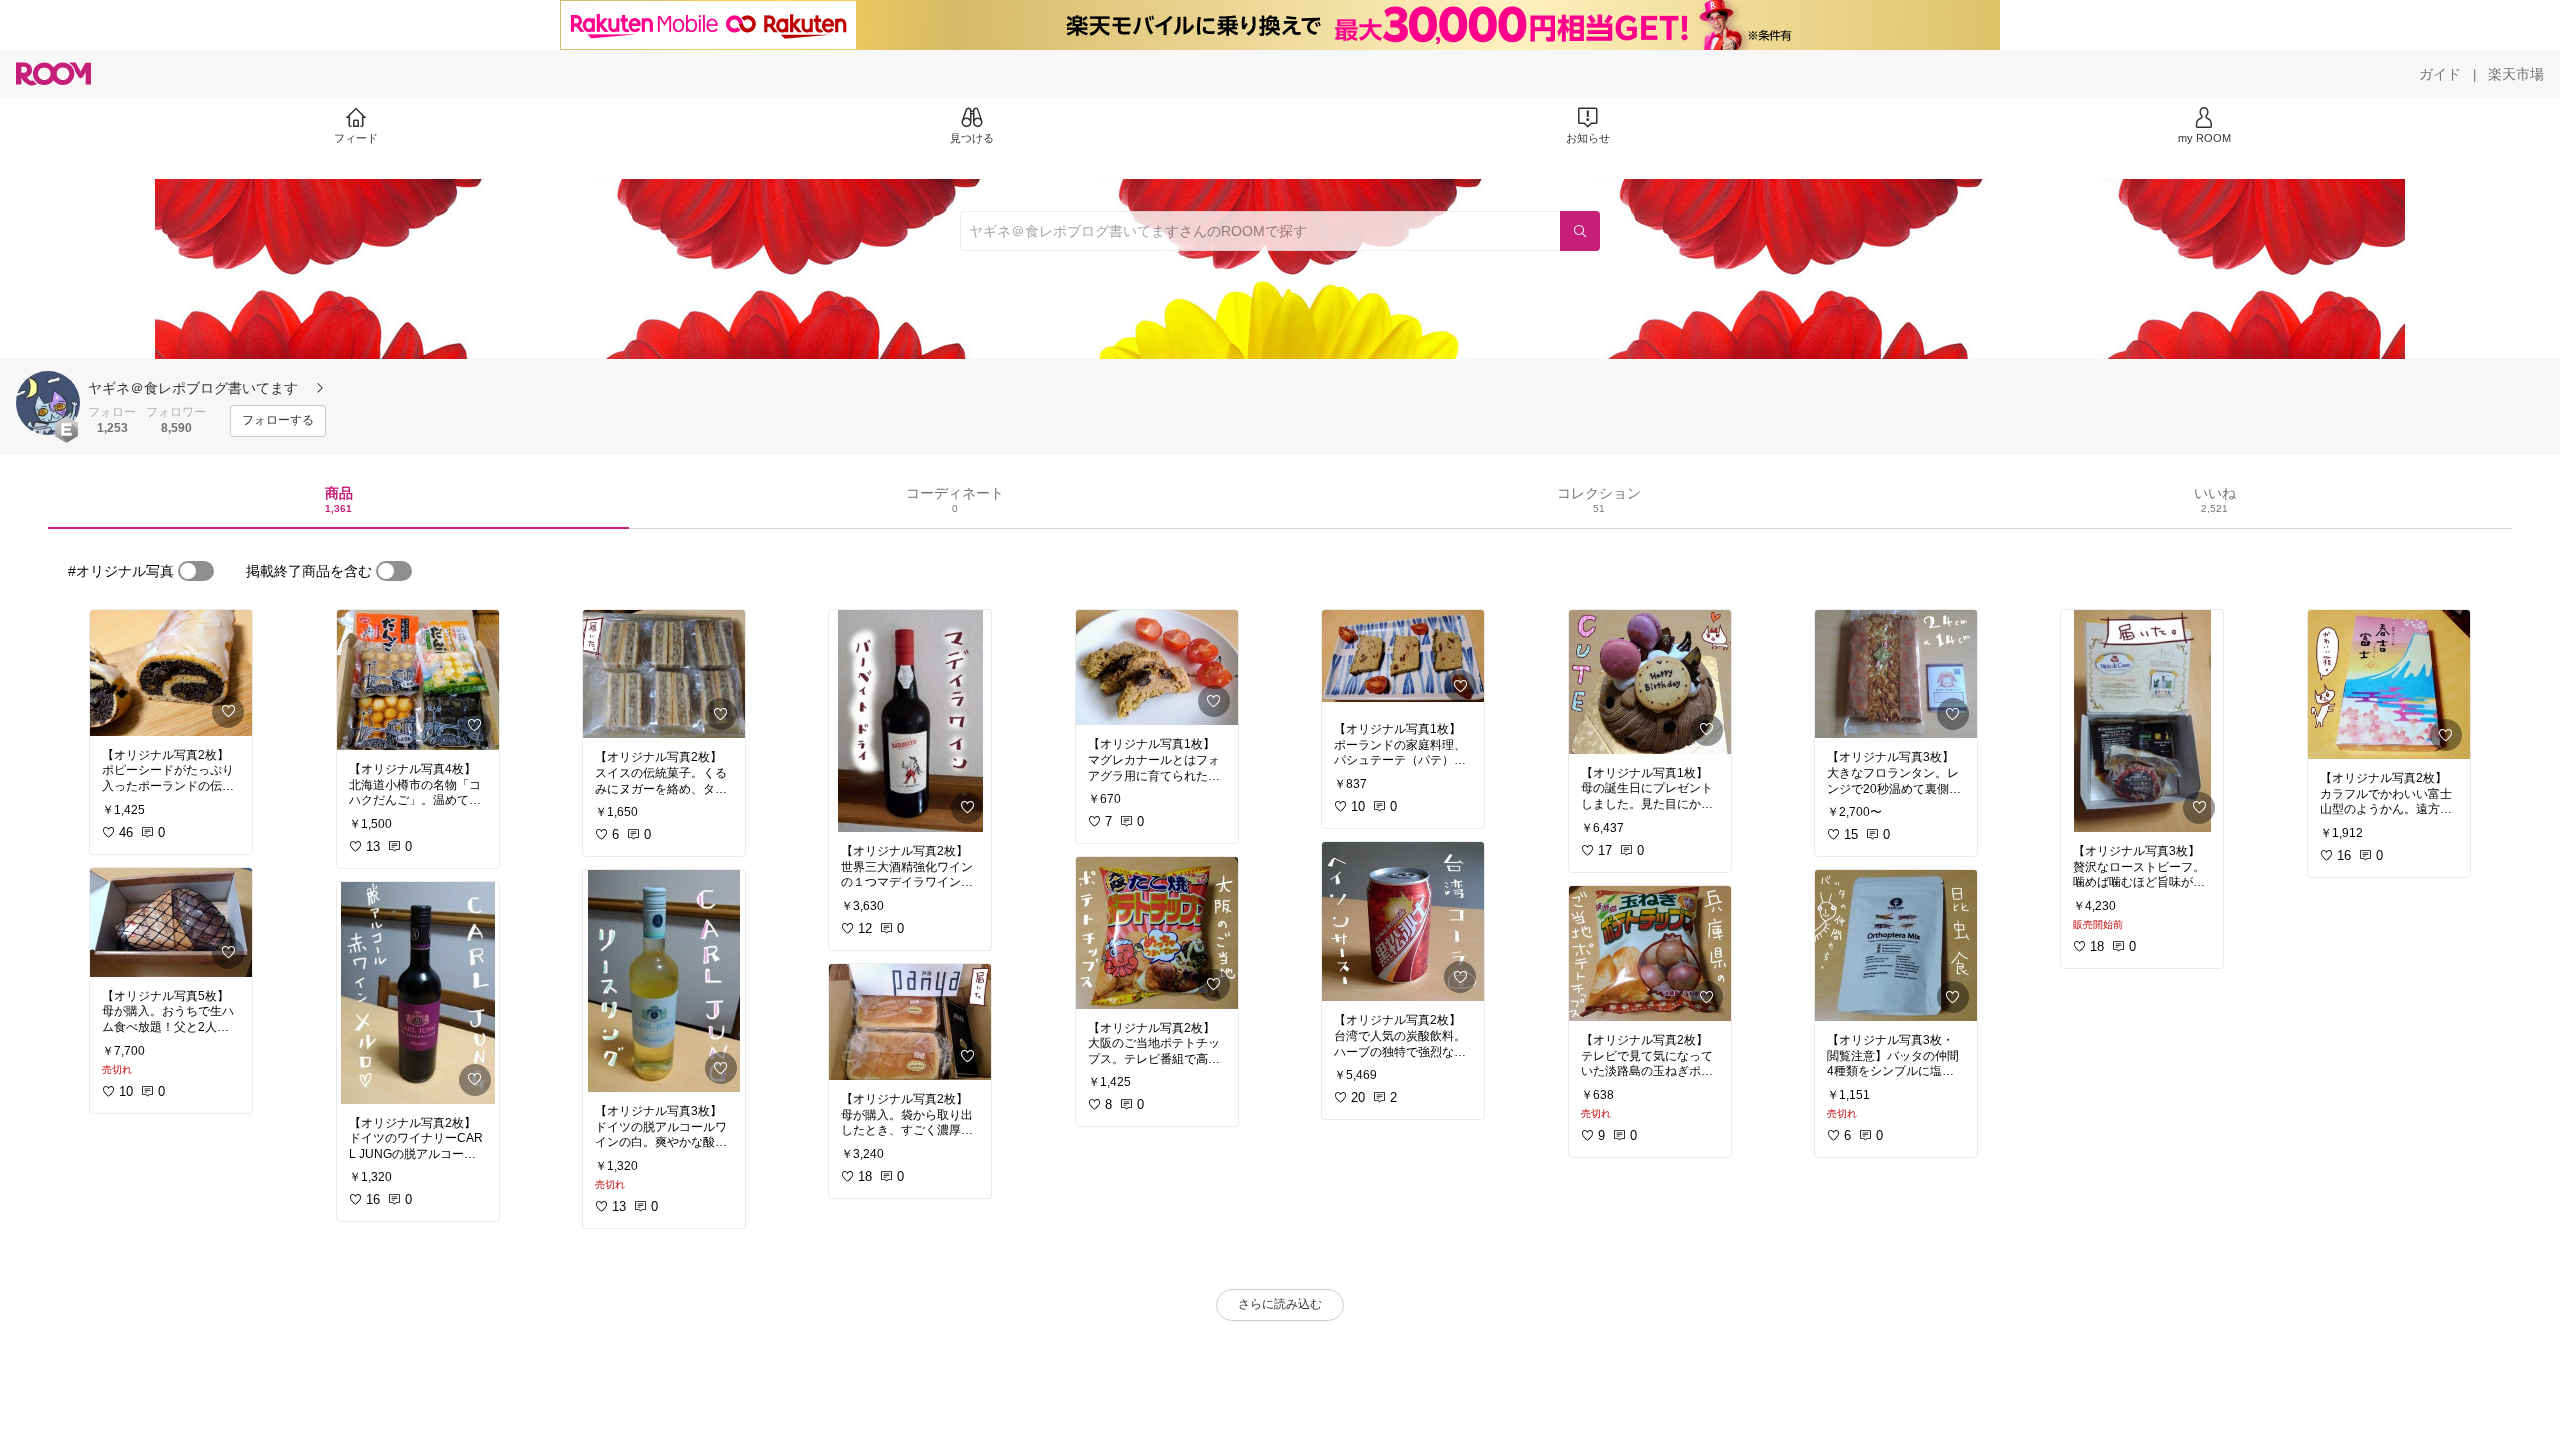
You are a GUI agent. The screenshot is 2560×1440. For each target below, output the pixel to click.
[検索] (1580, 231)
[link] (171, 673)
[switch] (196, 571)
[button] (48, 403)
